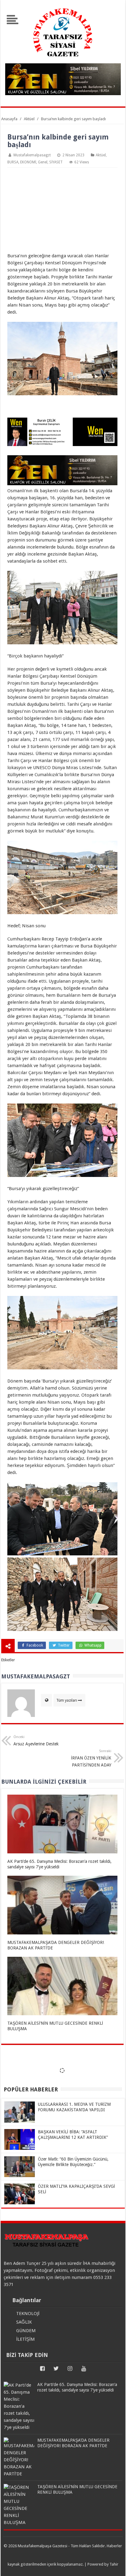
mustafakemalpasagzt (32, 155)
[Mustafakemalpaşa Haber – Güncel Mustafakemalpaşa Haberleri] (63, 60)
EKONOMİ (28, 162)
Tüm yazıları (67, 1700)
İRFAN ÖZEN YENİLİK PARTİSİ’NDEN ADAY (91, 1758)
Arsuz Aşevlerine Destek (36, 1741)
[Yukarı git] (114, 2565)
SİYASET (56, 162)
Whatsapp (93, 1645)
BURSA (13, 162)
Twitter (63, 1645)
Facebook (34, 1645)
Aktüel (101, 155)
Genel (43, 162)
